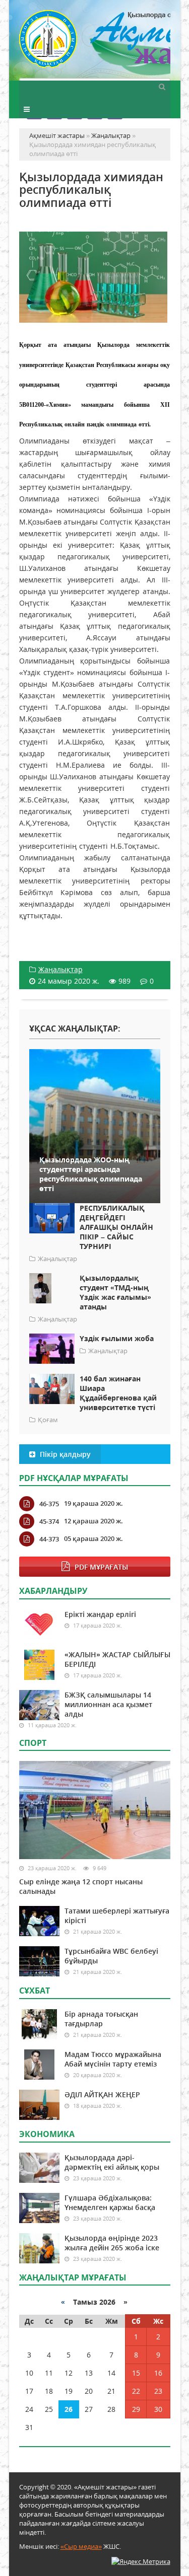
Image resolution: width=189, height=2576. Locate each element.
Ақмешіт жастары (95, 44)
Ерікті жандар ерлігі (100, 1614)
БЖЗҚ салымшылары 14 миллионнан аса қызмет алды (108, 1704)
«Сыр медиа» (81, 2546)
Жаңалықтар (60, 969)
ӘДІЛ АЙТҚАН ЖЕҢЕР (102, 2094)
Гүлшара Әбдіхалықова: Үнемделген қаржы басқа (110, 2202)
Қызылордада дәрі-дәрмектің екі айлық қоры (112, 2162)
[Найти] (162, 86)
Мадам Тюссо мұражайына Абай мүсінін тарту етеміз (113, 2059)
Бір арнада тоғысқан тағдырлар (101, 2019)
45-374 (49, 1521)
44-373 (49, 1539)
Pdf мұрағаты (101, 1567)
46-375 (49, 1504)
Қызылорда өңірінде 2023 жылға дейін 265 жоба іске (112, 2243)
